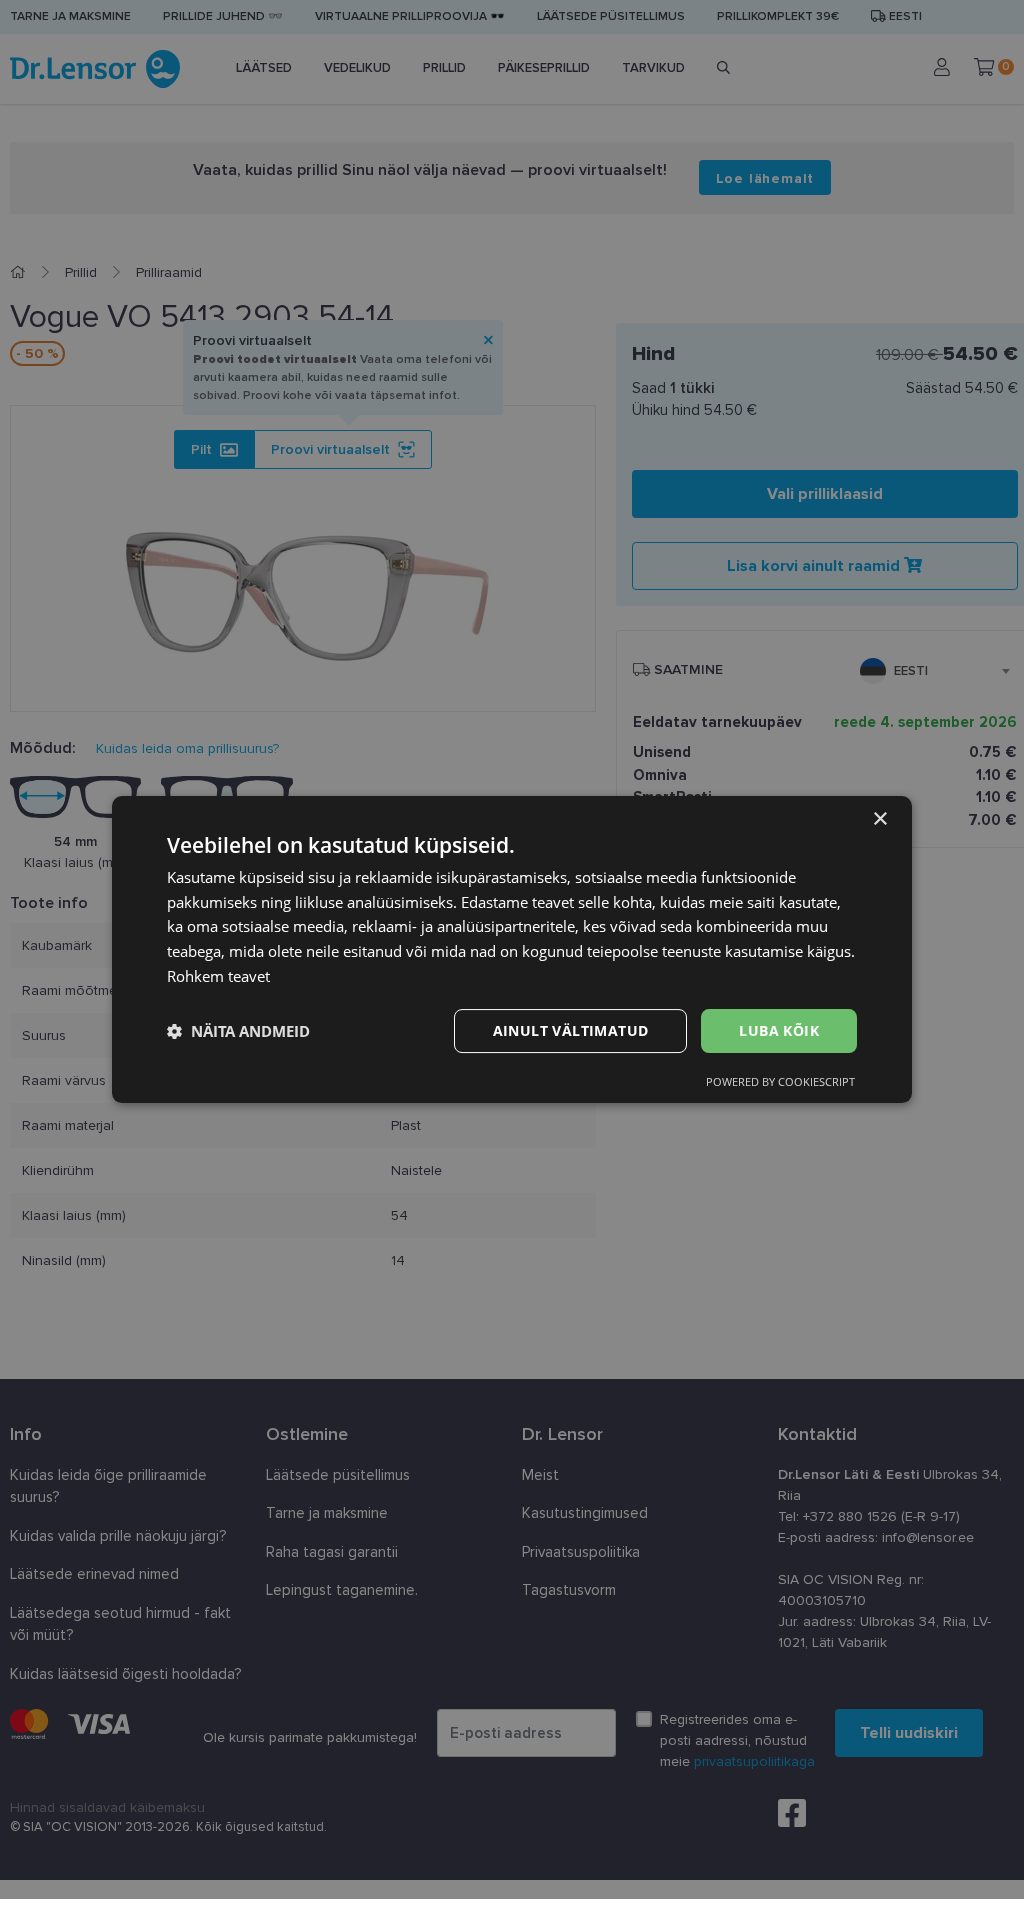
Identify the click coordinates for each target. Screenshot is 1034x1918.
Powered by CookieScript (780, 1081)
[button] (238, 1031)
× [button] (879, 819)
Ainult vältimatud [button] (571, 1030)
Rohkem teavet (218, 976)
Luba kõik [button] (779, 1030)
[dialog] (512, 950)
